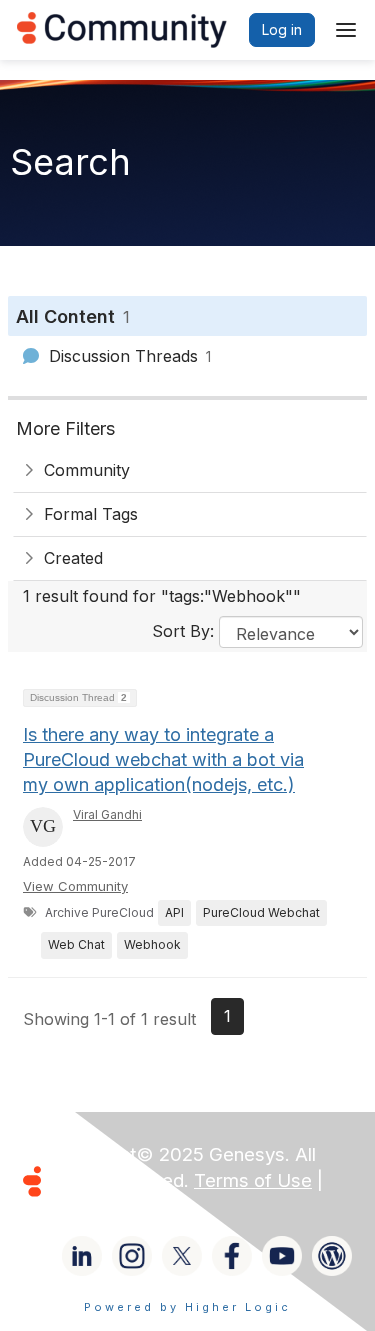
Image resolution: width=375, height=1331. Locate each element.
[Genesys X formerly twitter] (182, 1256)
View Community (75, 886)
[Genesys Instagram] (132, 1256)
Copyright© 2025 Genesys (169, 1154)
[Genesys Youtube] (282, 1256)
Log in (282, 29)
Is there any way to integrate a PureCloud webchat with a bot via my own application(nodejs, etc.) (163, 759)
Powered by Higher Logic (187, 1307)
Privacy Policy (113, 1206)
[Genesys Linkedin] (82, 1256)
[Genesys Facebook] (232, 1256)
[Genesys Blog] (332, 1256)
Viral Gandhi (107, 814)
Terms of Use (253, 1180)
